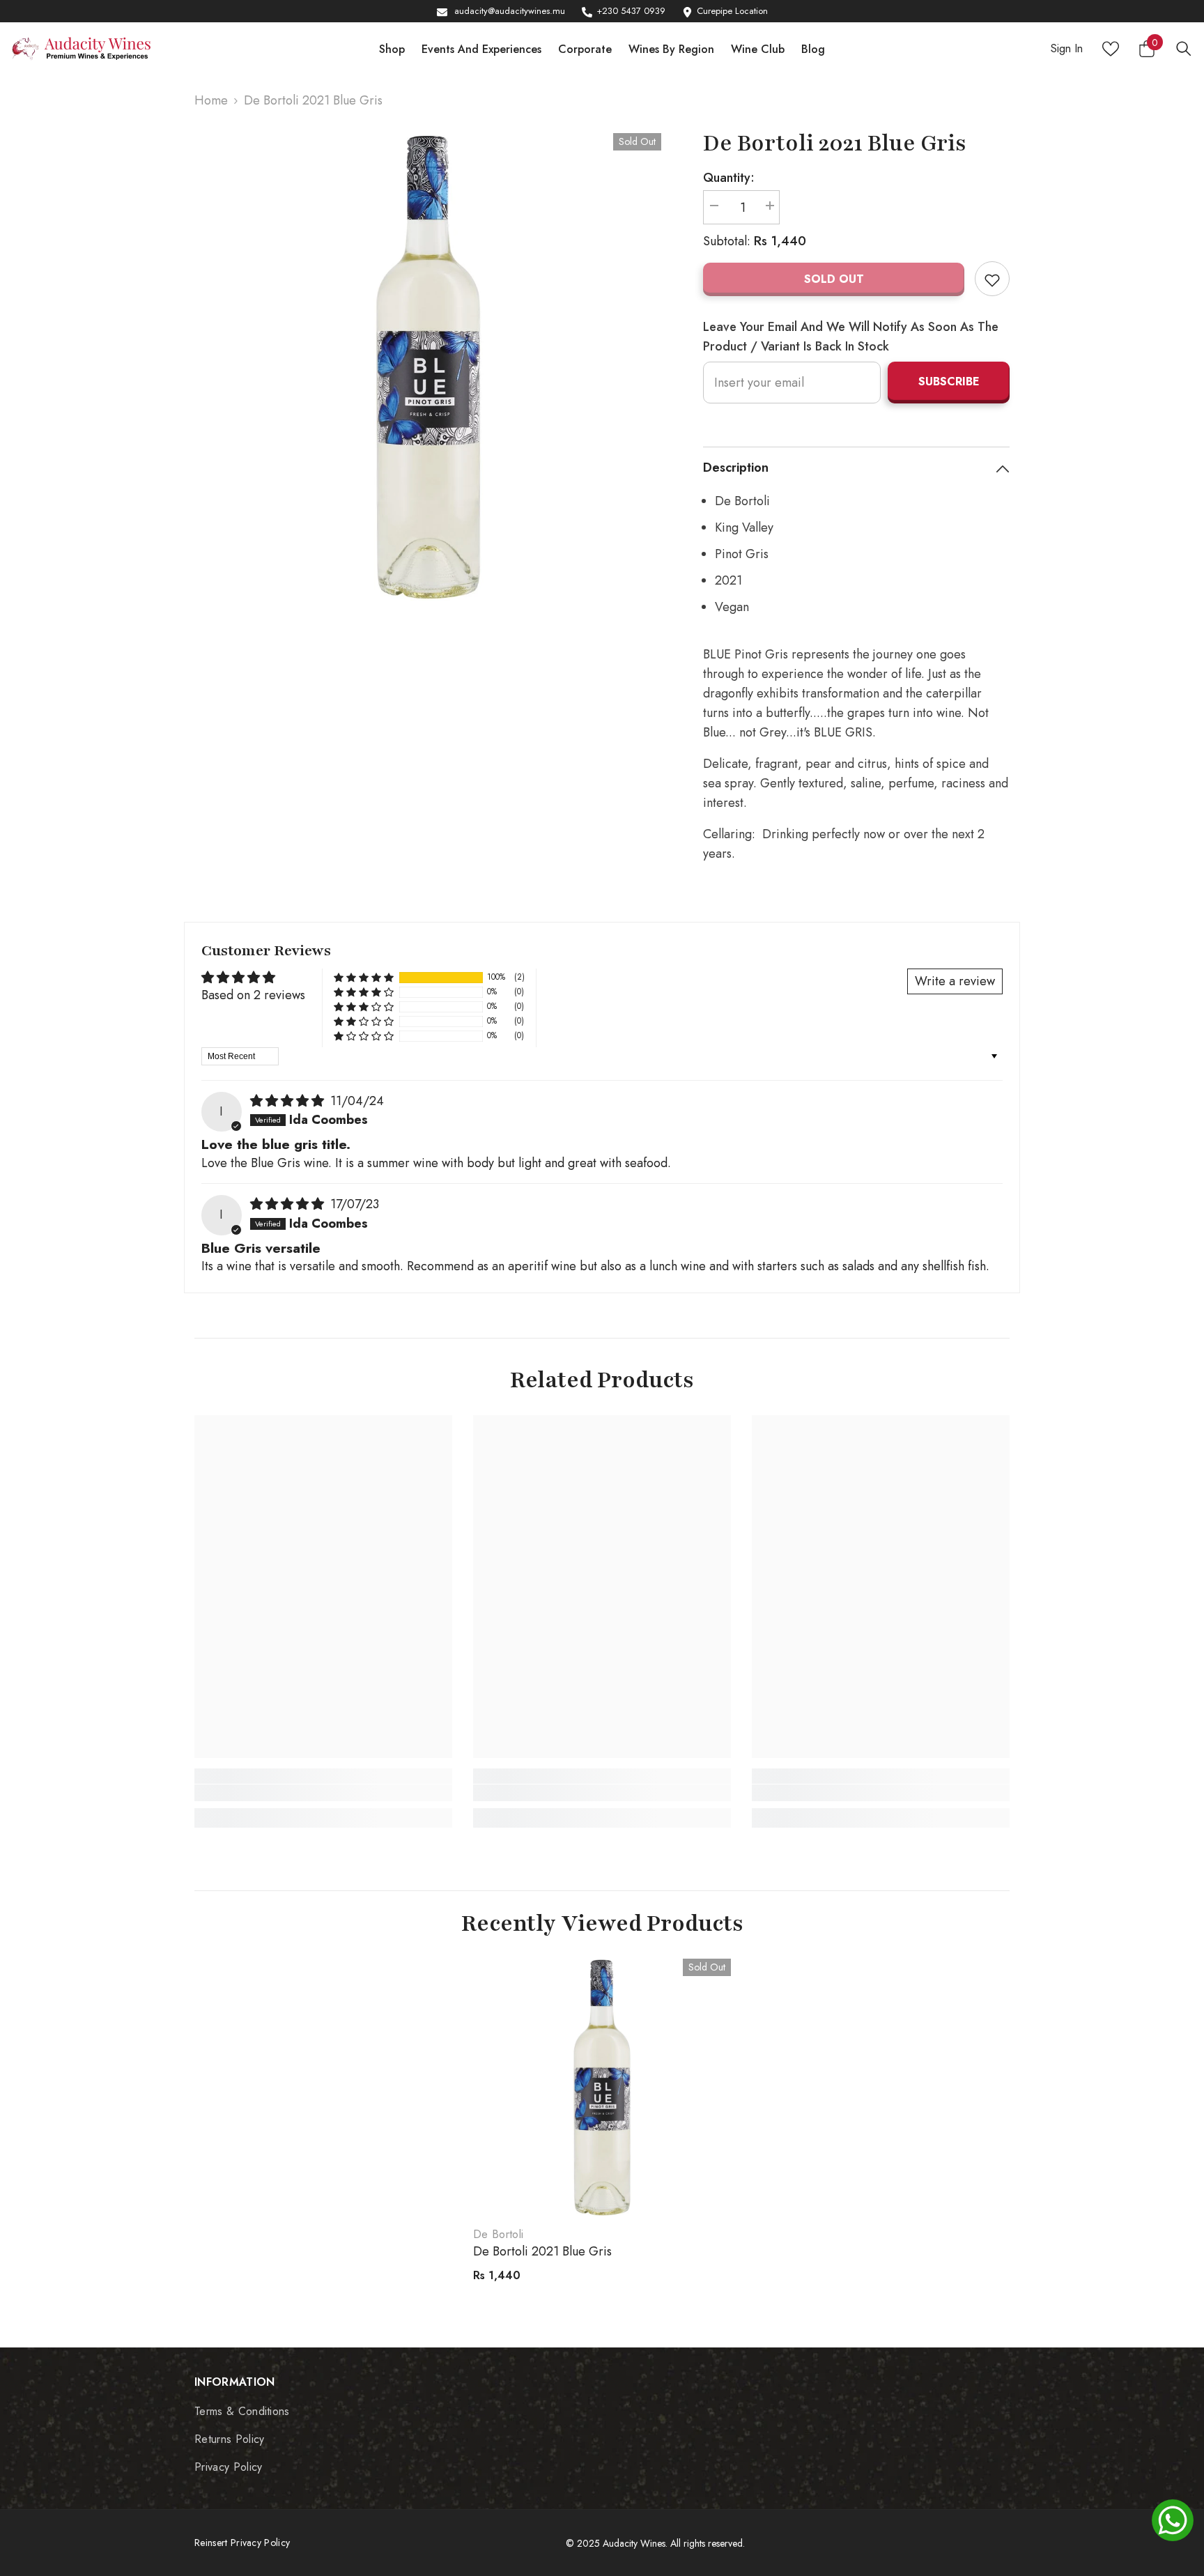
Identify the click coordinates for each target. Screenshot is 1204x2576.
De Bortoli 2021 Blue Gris (542, 2251)
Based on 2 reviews (253, 995)
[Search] (1184, 48)
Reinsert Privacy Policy (242, 2543)
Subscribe (949, 381)
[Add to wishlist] (992, 279)
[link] (323, 1793)
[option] (428, 367)
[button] (364, 977)
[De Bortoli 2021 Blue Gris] (602, 2088)
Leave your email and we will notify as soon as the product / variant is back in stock (851, 337)
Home (211, 100)
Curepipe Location (732, 11)
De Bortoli (498, 2234)
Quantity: (729, 178)
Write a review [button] (955, 981)
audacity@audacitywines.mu (510, 11)
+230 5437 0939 (631, 11)
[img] (289, 1101)
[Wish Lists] (1111, 49)
